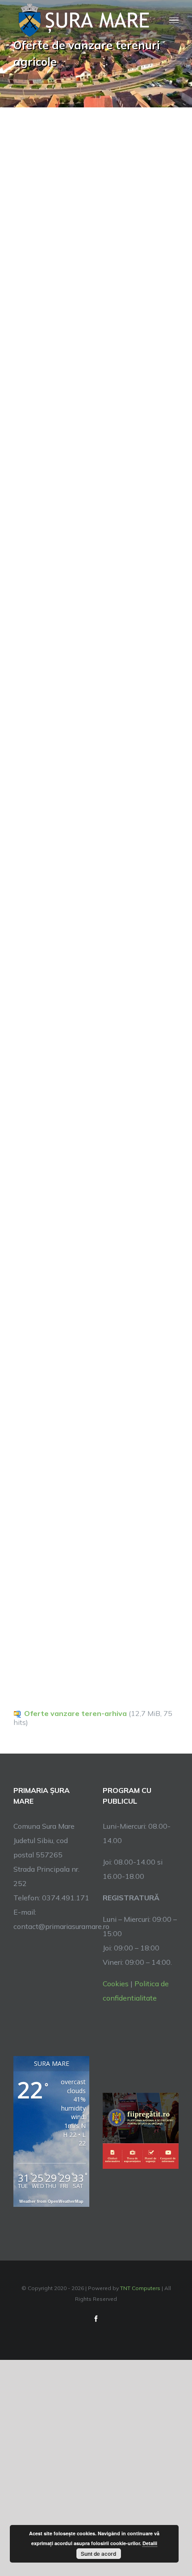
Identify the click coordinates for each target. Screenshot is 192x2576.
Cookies (116, 1984)
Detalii (150, 2543)
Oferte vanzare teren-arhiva (75, 1713)
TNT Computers (140, 2288)
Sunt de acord (98, 2554)
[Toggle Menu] (174, 20)
